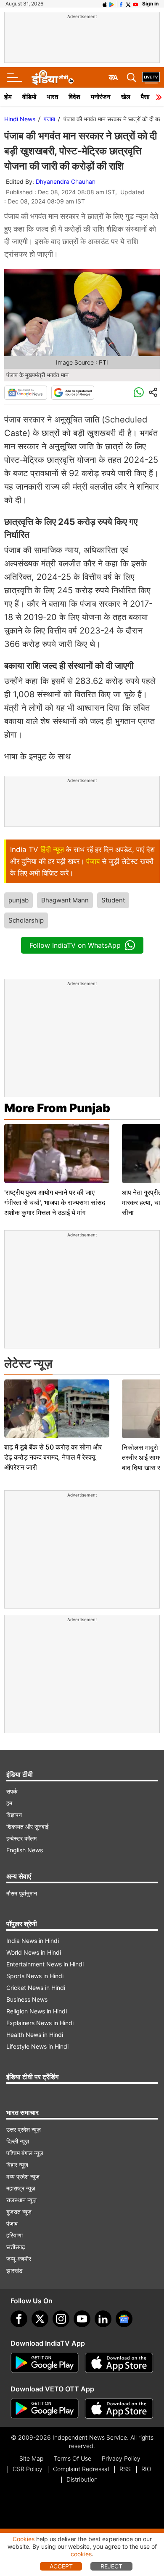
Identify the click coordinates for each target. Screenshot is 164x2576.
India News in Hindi (33, 1941)
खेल (126, 97)
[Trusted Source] (73, 393)
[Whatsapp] (139, 393)
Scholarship (26, 920)
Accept (61, 2566)
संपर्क (12, 1791)
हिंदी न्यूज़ (52, 850)
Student (113, 900)
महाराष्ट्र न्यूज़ (21, 2188)
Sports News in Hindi (35, 1976)
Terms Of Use (73, 2458)
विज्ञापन (14, 1815)
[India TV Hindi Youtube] (135, 4)
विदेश (74, 97)
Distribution (82, 2479)
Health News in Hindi (35, 2035)
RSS (125, 2469)
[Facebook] (19, 2319)
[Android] (112, 4)
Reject (111, 2566)
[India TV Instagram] (61, 2319)
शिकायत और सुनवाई (28, 1826)
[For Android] (45, 2409)
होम (8, 97)
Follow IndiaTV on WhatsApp (75, 945)
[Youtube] (82, 2319)
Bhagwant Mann (65, 900)
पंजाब (49, 119)
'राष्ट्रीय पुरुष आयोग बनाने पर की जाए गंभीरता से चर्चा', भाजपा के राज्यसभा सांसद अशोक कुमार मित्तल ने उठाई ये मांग (55, 1202)
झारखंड (15, 2270)
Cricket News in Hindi (36, 1988)
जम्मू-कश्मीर (19, 2259)
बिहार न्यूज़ (17, 2165)
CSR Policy (28, 2469)
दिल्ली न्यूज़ (18, 2141)
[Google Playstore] (45, 2363)
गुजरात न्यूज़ (19, 2212)
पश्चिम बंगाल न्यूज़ (25, 2153)
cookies (81, 2554)
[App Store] (119, 2363)
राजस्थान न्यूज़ (21, 2200)
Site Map (31, 2458)
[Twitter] (40, 2319)
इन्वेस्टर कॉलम (21, 1838)
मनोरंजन (101, 97)
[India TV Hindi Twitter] (128, 4)
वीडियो (29, 97)
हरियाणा (15, 2235)
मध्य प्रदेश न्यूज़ (23, 2176)
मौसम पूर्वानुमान (22, 1893)
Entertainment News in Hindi (45, 1964)
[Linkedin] (103, 2319)
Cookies (24, 2539)
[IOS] (105, 4)
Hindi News (20, 119)
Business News (27, 1999)
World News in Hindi (34, 1952)
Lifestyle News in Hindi (37, 2046)
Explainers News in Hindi (40, 2023)
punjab (19, 900)
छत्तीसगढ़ (16, 2247)
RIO (146, 2469)
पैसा (145, 97)
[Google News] (26, 393)
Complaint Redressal (81, 2469)
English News (25, 1850)
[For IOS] (119, 2409)
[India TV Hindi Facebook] (121, 4)
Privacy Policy (121, 2458)
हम (9, 1803)
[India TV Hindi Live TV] (151, 78)
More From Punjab (57, 1108)
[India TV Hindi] (53, 78)
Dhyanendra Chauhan (66, 181)
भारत (52, 97)
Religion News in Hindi (37, 2011)
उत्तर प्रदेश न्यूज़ (24, 2129)
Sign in (150, 4)
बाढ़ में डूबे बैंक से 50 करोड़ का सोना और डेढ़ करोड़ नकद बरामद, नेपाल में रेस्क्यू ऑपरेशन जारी (53, 1457)
